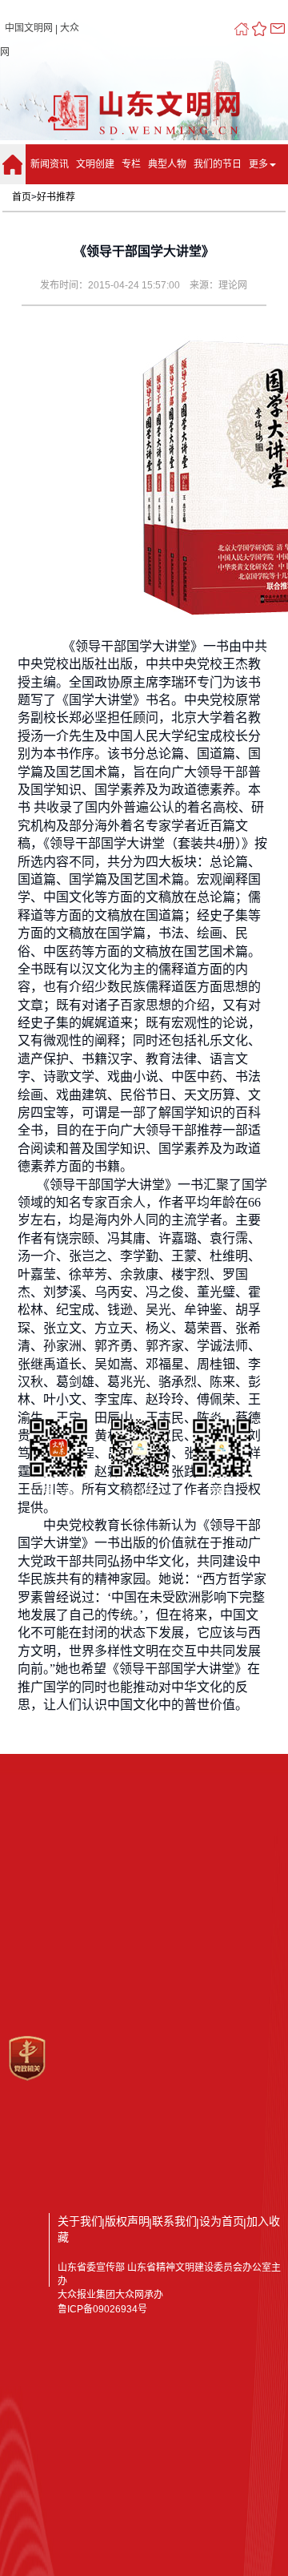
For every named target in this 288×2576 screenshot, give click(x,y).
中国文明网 (29, 28)
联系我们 (174, 2221)
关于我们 (80, 2221)
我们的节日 (218, 164)
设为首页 (222, 2221)
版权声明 (127, 2221)
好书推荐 (56, 197)
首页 (22, 197)
